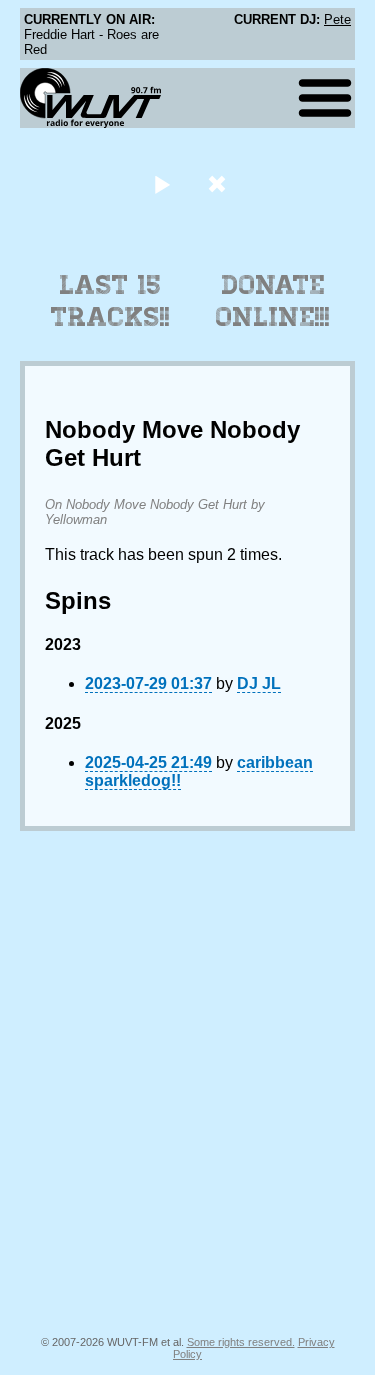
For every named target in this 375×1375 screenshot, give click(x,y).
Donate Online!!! (273, 301)
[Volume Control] (219, 183)
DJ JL (259, 683)
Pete (337, 19)
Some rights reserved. (241, 1342)
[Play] (162, 183)
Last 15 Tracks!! (110, 301)
